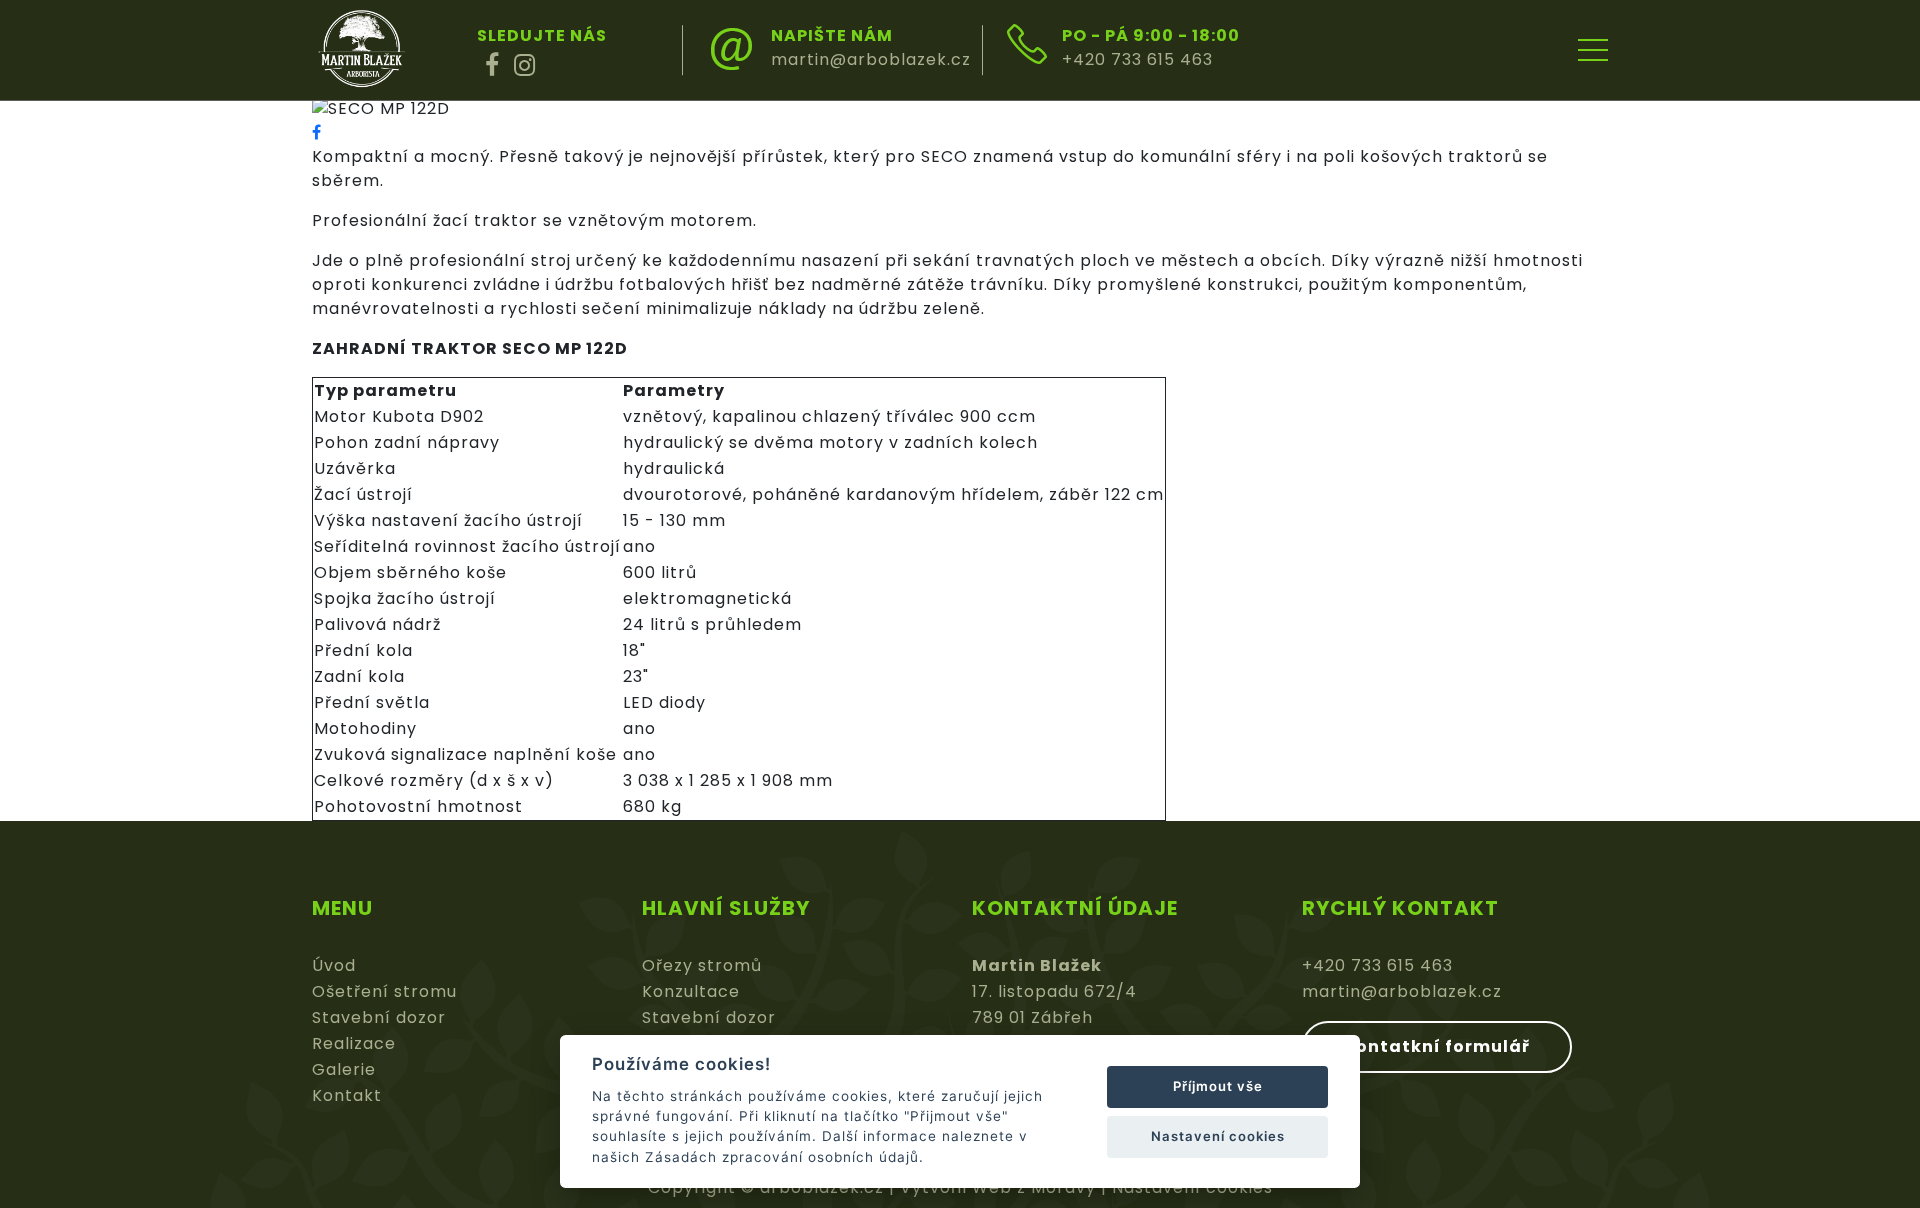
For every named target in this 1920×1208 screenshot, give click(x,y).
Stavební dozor (379, 1017)
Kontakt (347, 1095)
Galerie (344, 1069)
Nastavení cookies (1218, 1136)
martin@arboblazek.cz (871, 59)
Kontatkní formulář (1437, 1046)
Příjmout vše (1218, 1086)
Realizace (354, 1043)
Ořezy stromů (702, 965)
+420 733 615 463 (1137, 59)
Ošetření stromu (384, 991)
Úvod (334, 965)
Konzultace (691, 991)
